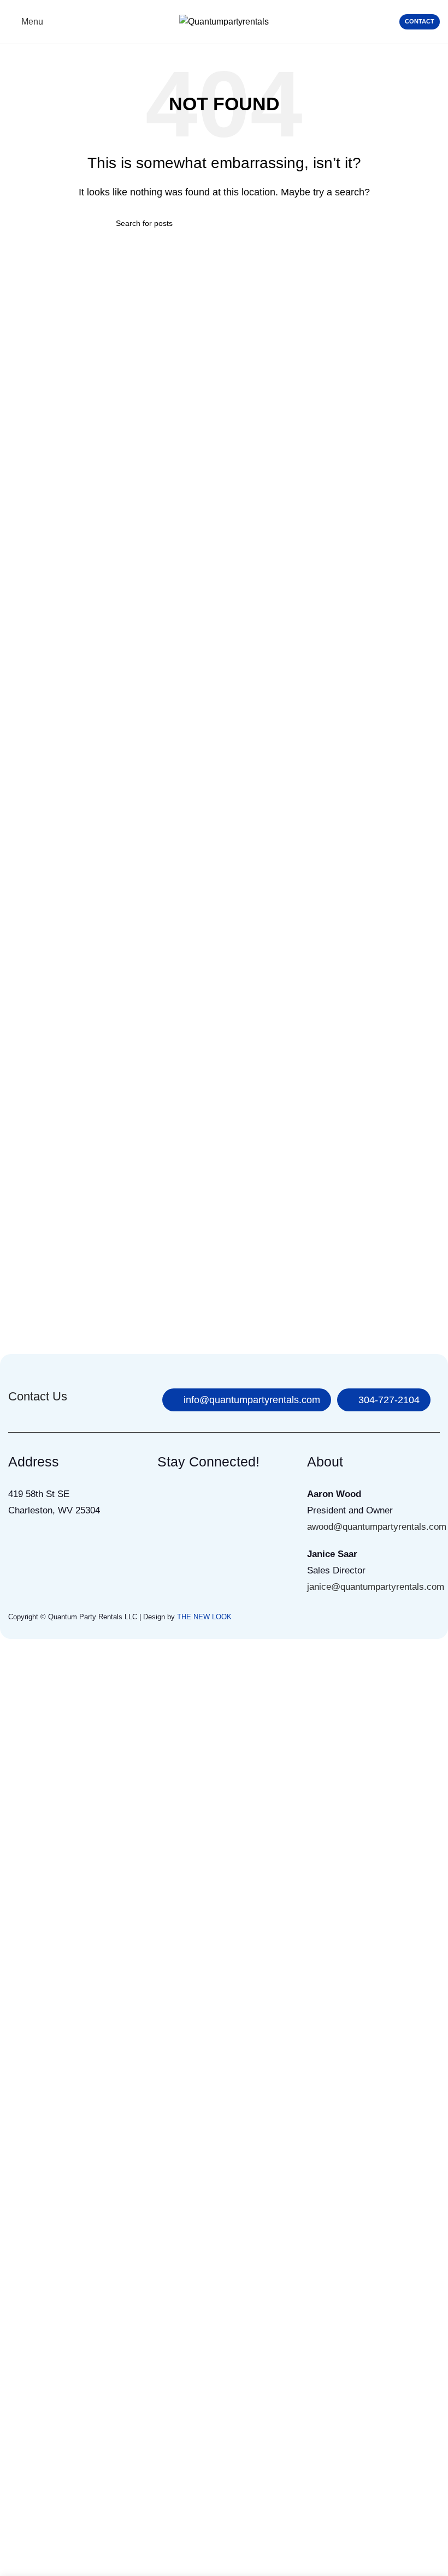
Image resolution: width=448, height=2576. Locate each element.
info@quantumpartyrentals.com (252, 1400)
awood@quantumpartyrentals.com (377, 1527)
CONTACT (420, 21)
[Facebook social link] (168, 1497)
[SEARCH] (321, 223)
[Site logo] (224, 21)
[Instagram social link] (196, 1497)
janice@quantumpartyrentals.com (376, 1587)
